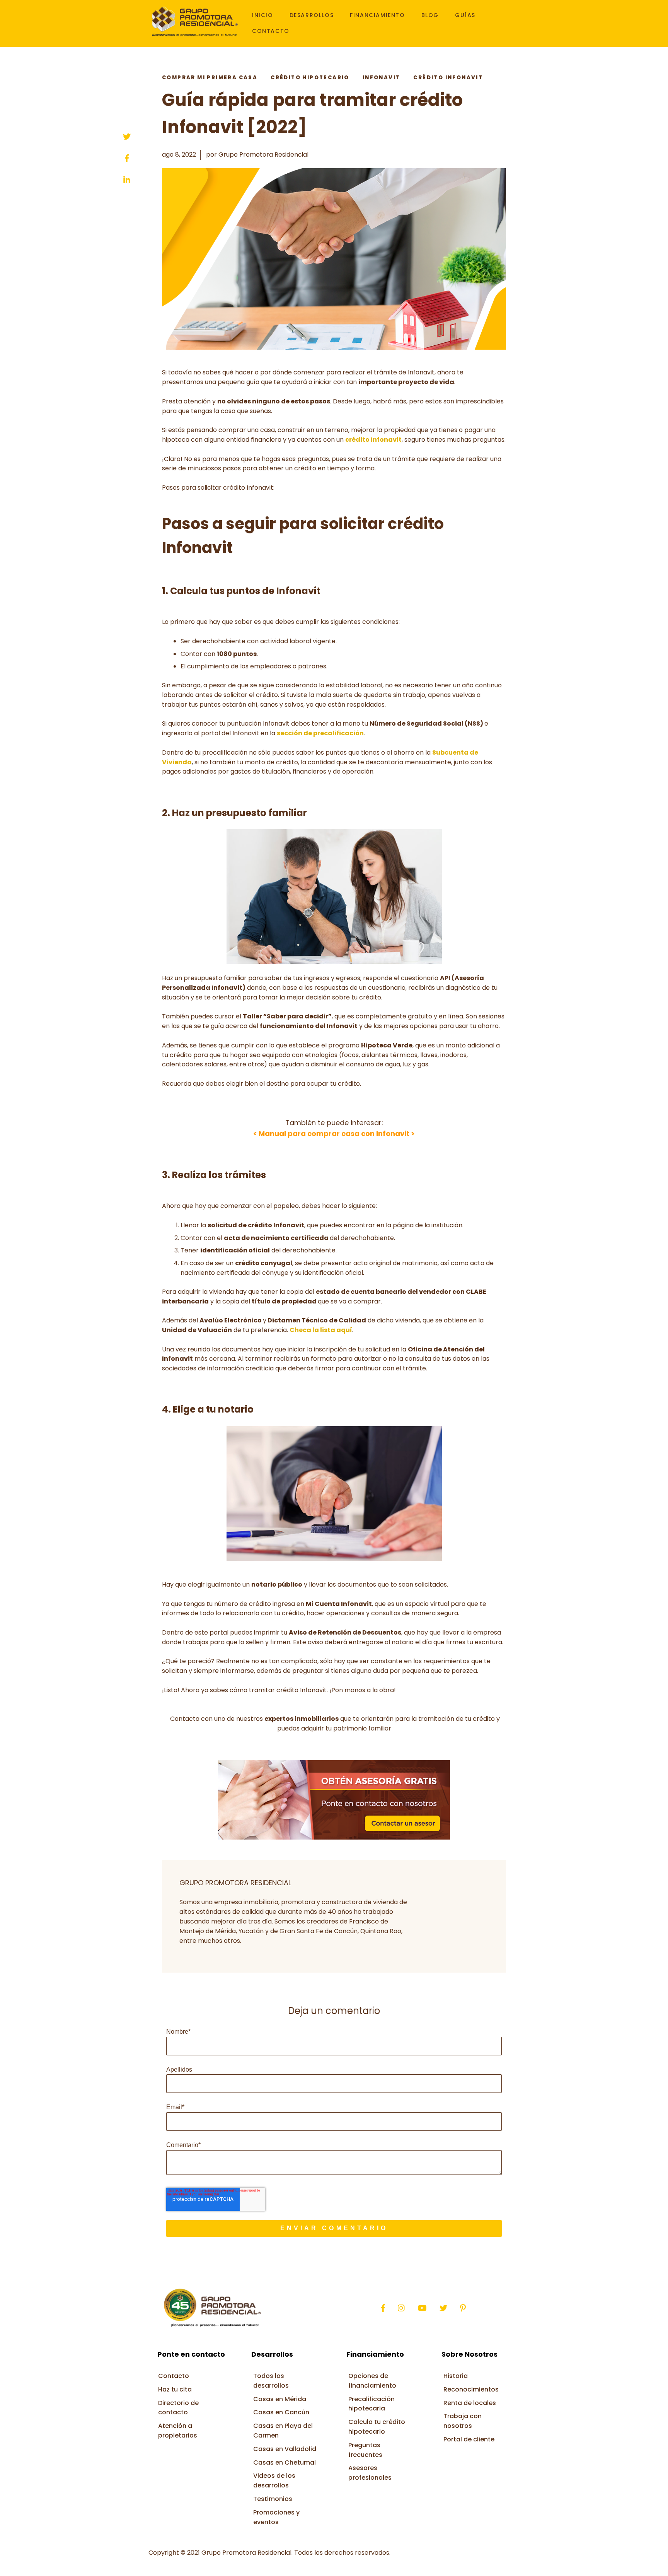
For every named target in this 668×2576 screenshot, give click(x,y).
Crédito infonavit (448, 78)
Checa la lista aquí (321, 1330)
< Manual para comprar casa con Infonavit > (334, 1133)
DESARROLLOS (312, 15)
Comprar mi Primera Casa (210, 78)
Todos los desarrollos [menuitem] (271, 2381)
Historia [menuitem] (456, 2376)
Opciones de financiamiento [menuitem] (372, 2381)
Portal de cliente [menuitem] (469, 2439)
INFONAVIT (382, 78)
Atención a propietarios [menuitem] (178, 2431)
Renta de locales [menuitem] (470, 2403)
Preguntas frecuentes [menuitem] (365, 2450)
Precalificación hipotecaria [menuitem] (371, 2404)
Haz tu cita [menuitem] (175, 2389)
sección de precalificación (320, 733)
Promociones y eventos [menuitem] (276, 2517)
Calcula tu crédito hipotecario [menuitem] (377, 2427)
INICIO (263, 15)
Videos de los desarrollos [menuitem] (274, 2480)
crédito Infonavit (373, 440)
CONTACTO (271, 31)
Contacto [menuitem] (174, 2376)
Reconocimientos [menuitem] (471, 2389)
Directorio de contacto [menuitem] (178, 2408)
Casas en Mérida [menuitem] (280, 2399)
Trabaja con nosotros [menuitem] (463, 2421)
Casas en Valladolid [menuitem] (285, 2449)
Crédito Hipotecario (310, 78)
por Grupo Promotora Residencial (257, 155)
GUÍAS (465, 15)
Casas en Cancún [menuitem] (281, 2412)
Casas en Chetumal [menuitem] (285, 2462)
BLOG (430, 15)
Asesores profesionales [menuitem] (370, 2473)
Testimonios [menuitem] (273, 2499)
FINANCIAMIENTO (377, 15)
